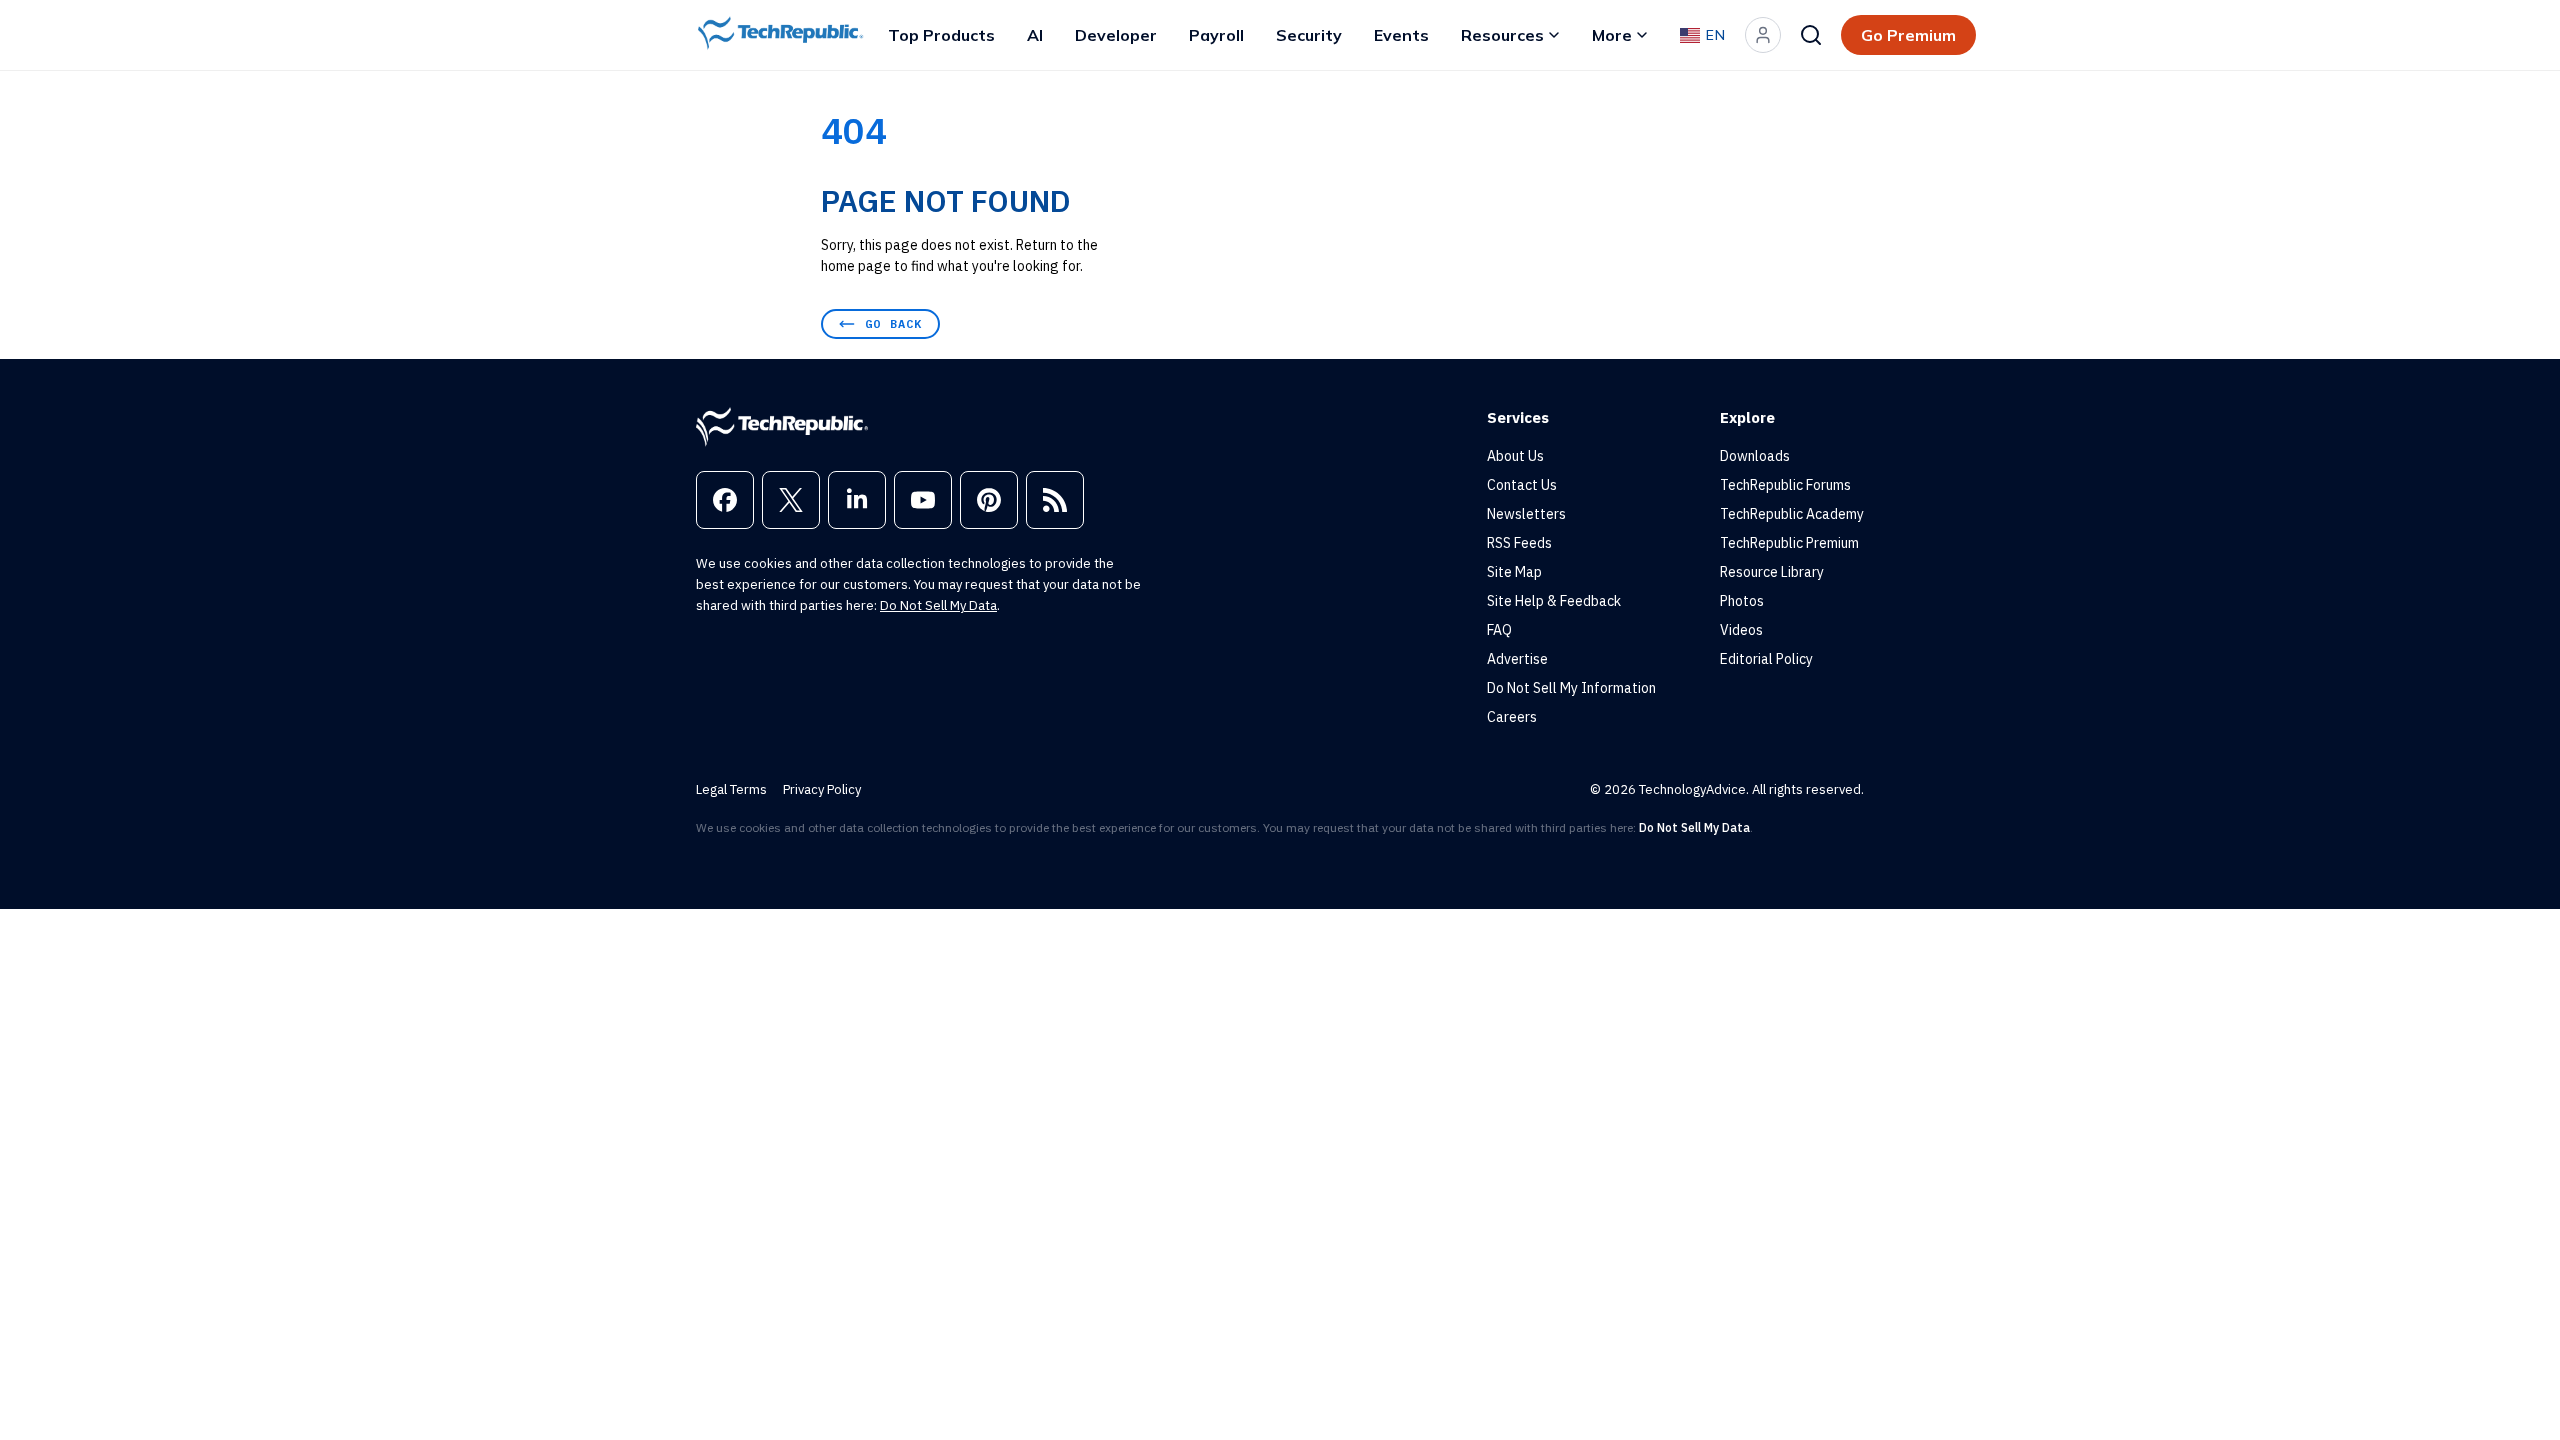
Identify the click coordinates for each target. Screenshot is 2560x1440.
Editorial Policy (1766, 659)
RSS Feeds (1519, 543)
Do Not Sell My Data (938, 605)
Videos (1741, 630)
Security (1309, 35)
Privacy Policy (822, 789)
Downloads (1755, 456)
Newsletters (1526, 514)
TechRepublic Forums (1785, 485)
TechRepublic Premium (1789, 543)
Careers (1512, 717)
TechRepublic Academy (1792, 514)
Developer (1116, 35)
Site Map (1514, 572)
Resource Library (1772, 572)
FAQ (1499, 630)
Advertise (1517, 659)
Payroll (1216, 35)
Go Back (893, 323)
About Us (1515, 456)
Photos (1742, 601)
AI (1035, 35)
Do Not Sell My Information (1571, 688)
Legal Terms (731, 789)
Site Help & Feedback (1554, 601)
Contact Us (1522, 485)
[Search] (1811, 35)
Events (1401, 35)
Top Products (941, 35)
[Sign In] (1763, 35)
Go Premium (1908, 35)
